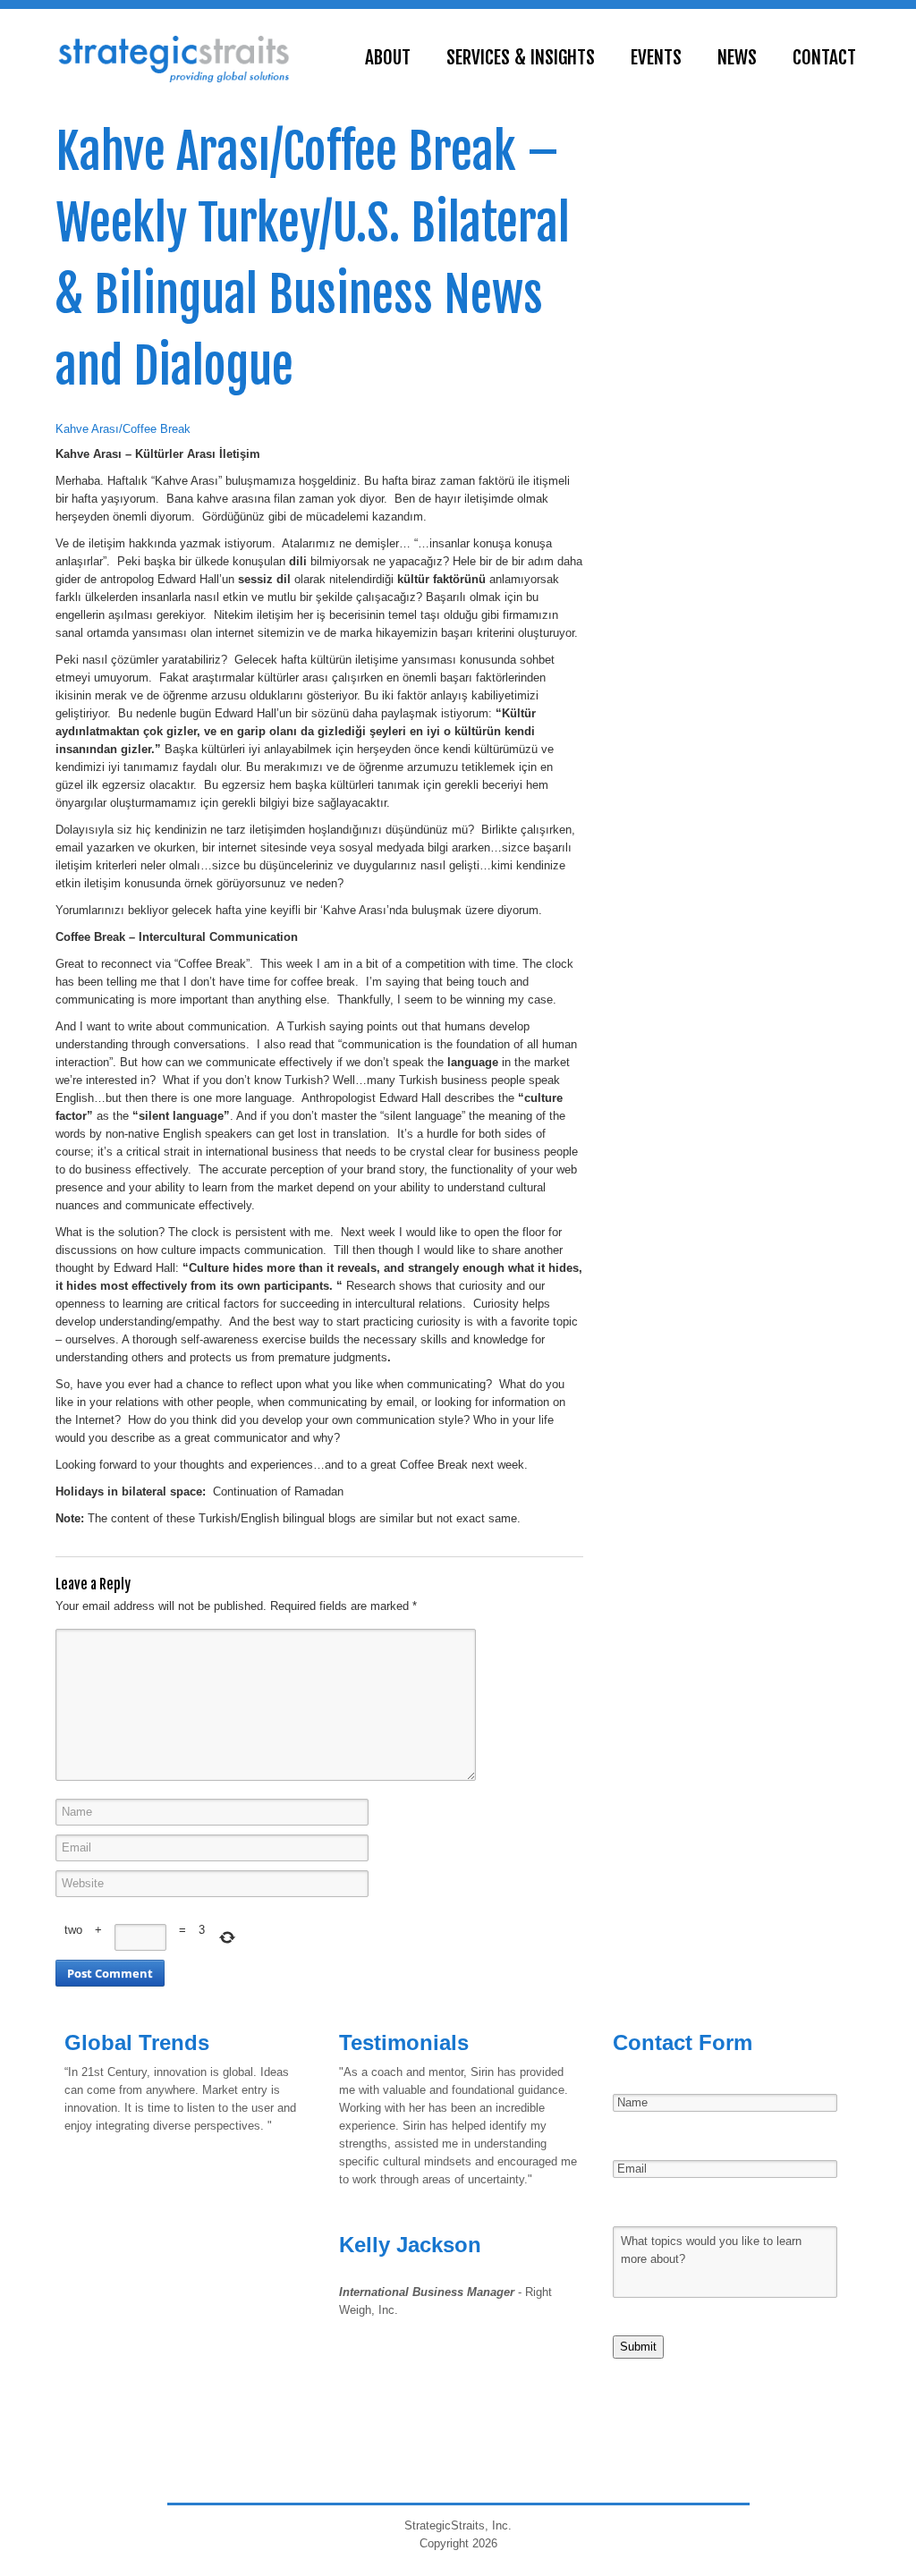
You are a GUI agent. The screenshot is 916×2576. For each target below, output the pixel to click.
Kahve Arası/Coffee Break (123, 429)
